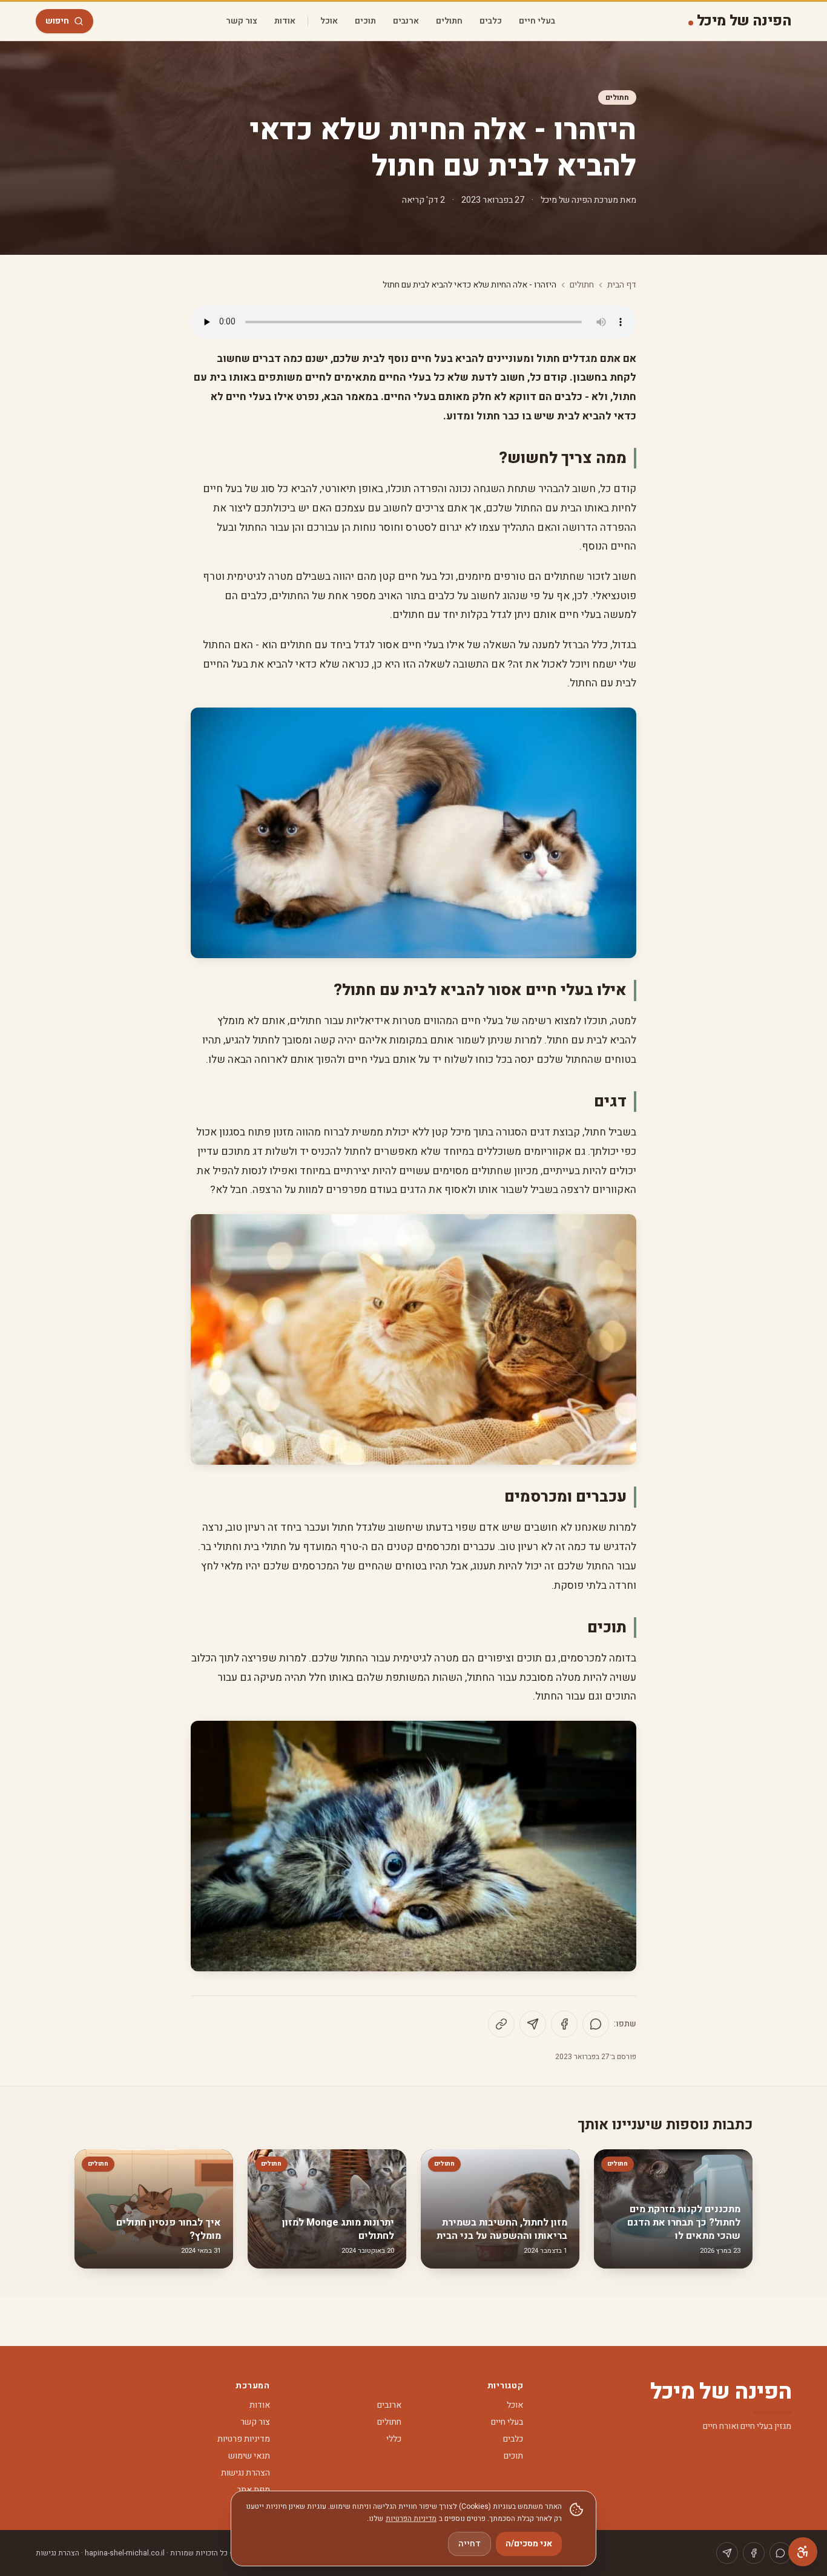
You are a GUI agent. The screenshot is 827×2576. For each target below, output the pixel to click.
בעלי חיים (537, 21)
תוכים (365, 21)
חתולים (449, 21)
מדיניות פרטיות (244, 2439)
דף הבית (622, 285)
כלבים (491, 21)
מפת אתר (253, 2490)
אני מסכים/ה (529, 2544)
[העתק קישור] (501, 2024)
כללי (394, 2439)
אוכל (329, 21)
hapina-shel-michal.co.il (125, 2553)
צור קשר (242, 21)
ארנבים (406, 21)
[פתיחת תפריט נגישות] (803, 2552)
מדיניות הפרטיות (411, 2518)
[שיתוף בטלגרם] (533, 2024)
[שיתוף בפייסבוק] (564, 2024)
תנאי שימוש (249, 2456)
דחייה (470, 2544)
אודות (285, 21)
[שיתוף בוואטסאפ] (596, 2024)
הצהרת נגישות (245, 2473)
